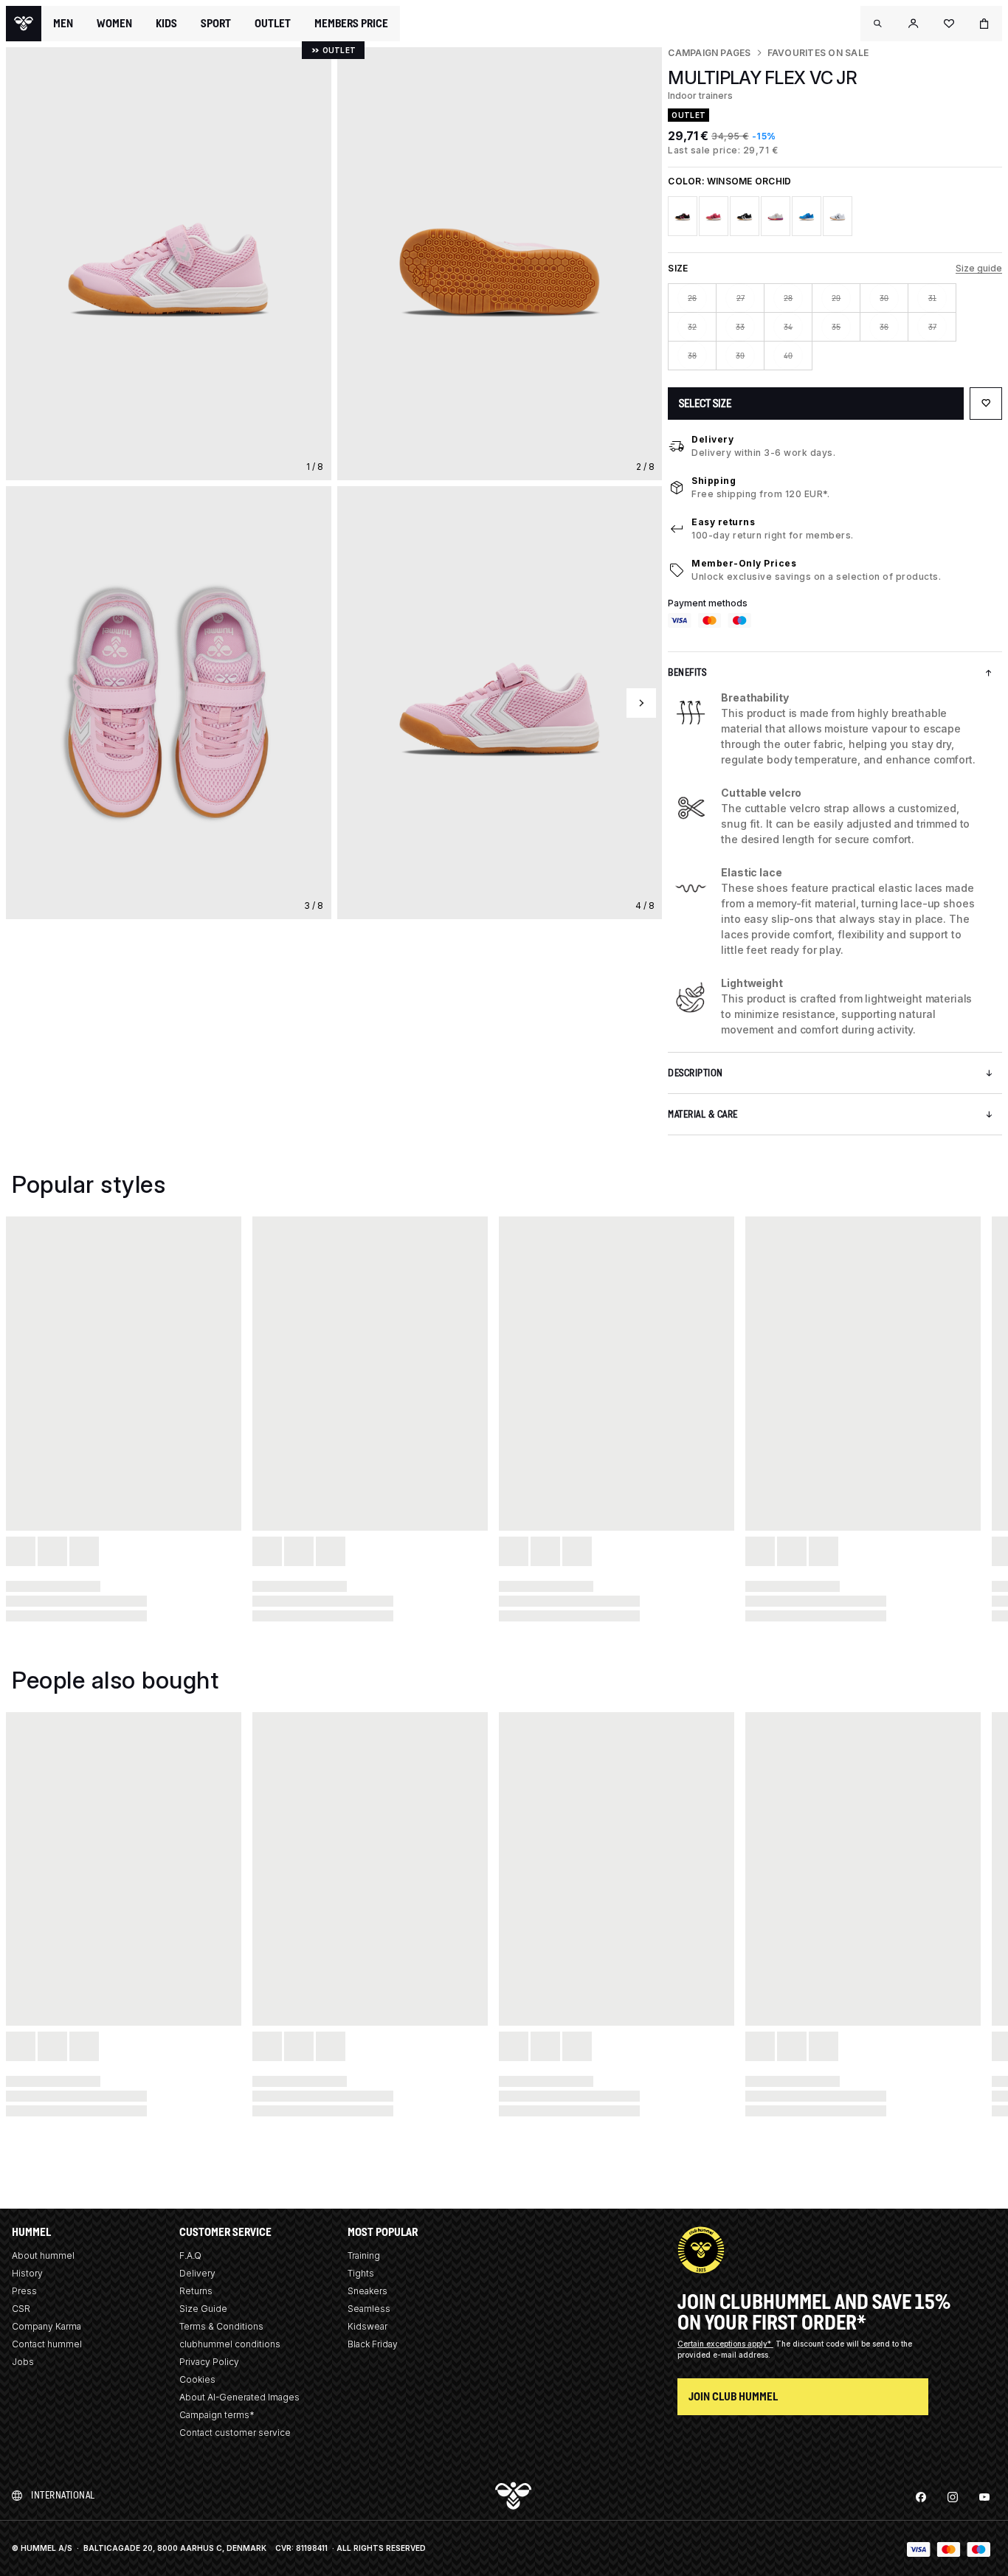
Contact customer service (235, 2433)
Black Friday (373, 2344)
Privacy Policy (209, 2362)
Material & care (703, 1114)
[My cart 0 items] (984, 24)
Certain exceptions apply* (725, 2344)
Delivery (712, 439)
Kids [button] (166, 24)
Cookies (197, 2379)
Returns (196, 2291)
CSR (21, 2309)
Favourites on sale (818, 53)
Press (24, 2291)
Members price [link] (351, 23)
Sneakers (367, 2291)
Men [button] (63, 24)
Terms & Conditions (221, 2326)
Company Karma (46, 2326)
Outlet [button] (273, 24)
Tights (361, 2273)
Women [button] (114, 24)
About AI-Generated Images (239, 2397)
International (63, 2495)
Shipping (714, 481)
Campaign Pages (709, 53)
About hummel (43, 2255)
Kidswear (367, 2326)
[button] (878, 24)
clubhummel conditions (230, 2344)
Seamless (369, 2309)
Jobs (23, 2362)
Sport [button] (216, 24)
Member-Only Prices (744, 563)
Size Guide (203, 2309)
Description (695, 1073)
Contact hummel (47, 2344)
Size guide (979, 268)
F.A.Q (190, 2255)
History (27, 2273)
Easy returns (723, 522)
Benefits (687, 672)
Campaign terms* (217, 2415)
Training (364, 2255)
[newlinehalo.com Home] (24, 24)
